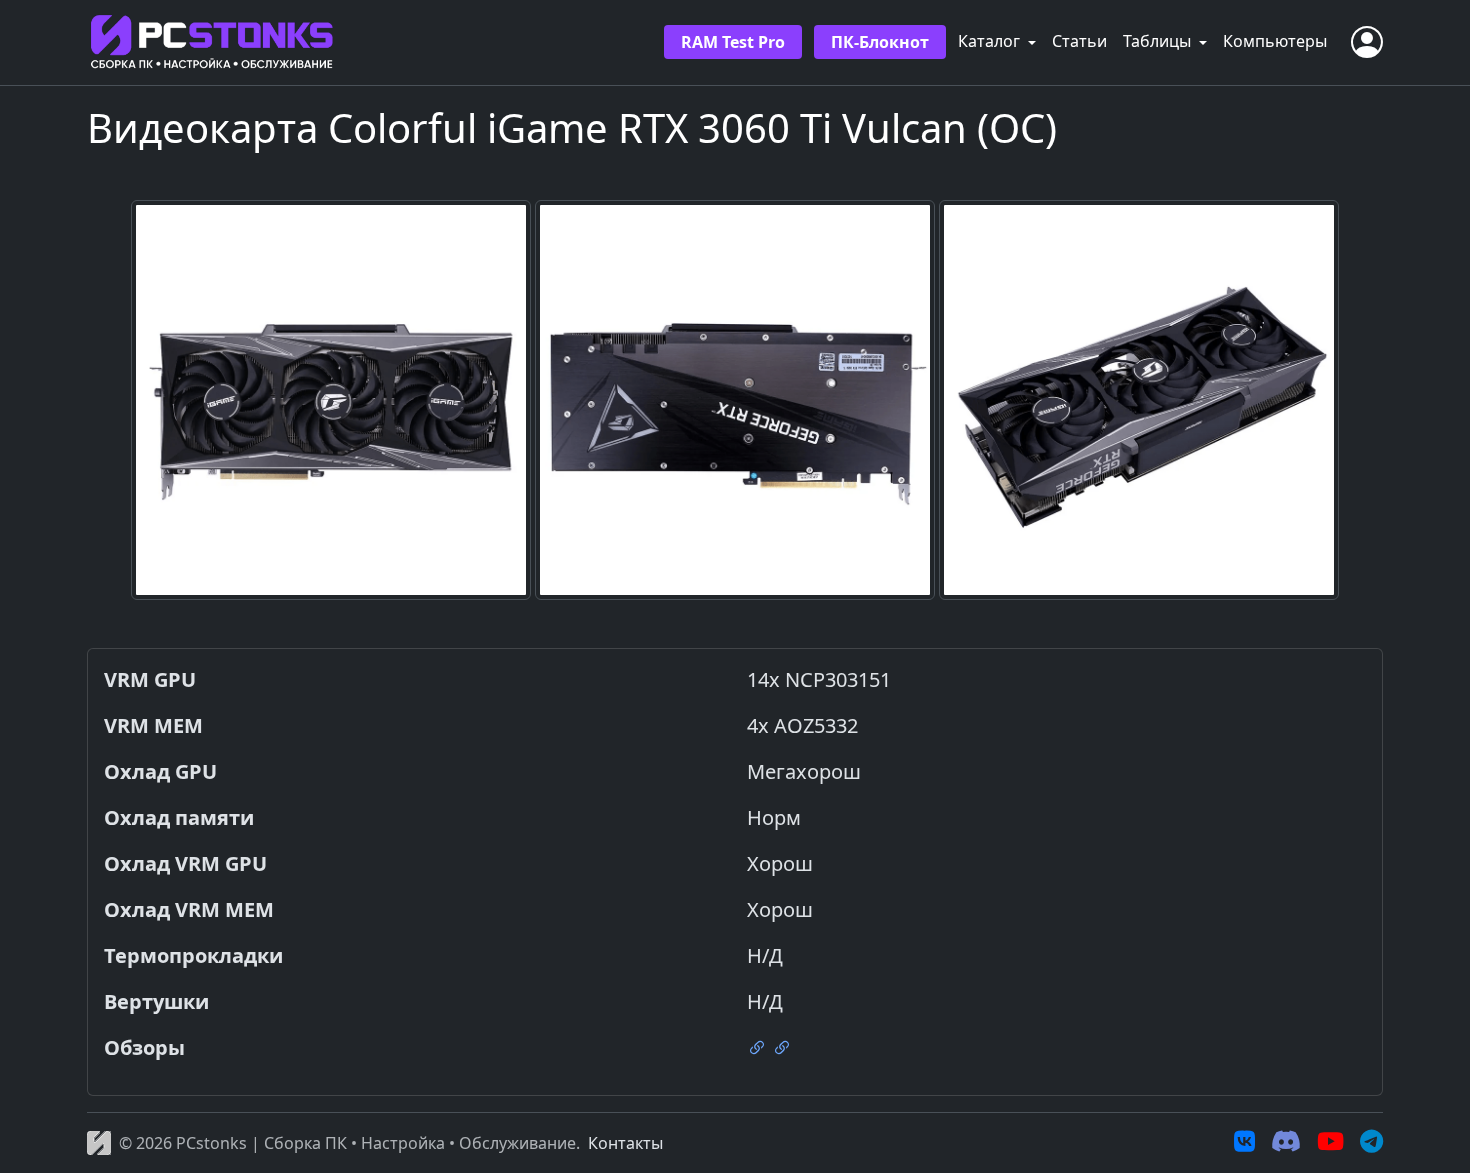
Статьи (1079, 41)
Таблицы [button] (1159, 41)
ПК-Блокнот (880, 42)
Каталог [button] (991, 41)
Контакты (625, 1143)
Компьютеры (1275, 41)
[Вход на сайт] (1367, 42)
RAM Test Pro (733, 42)
